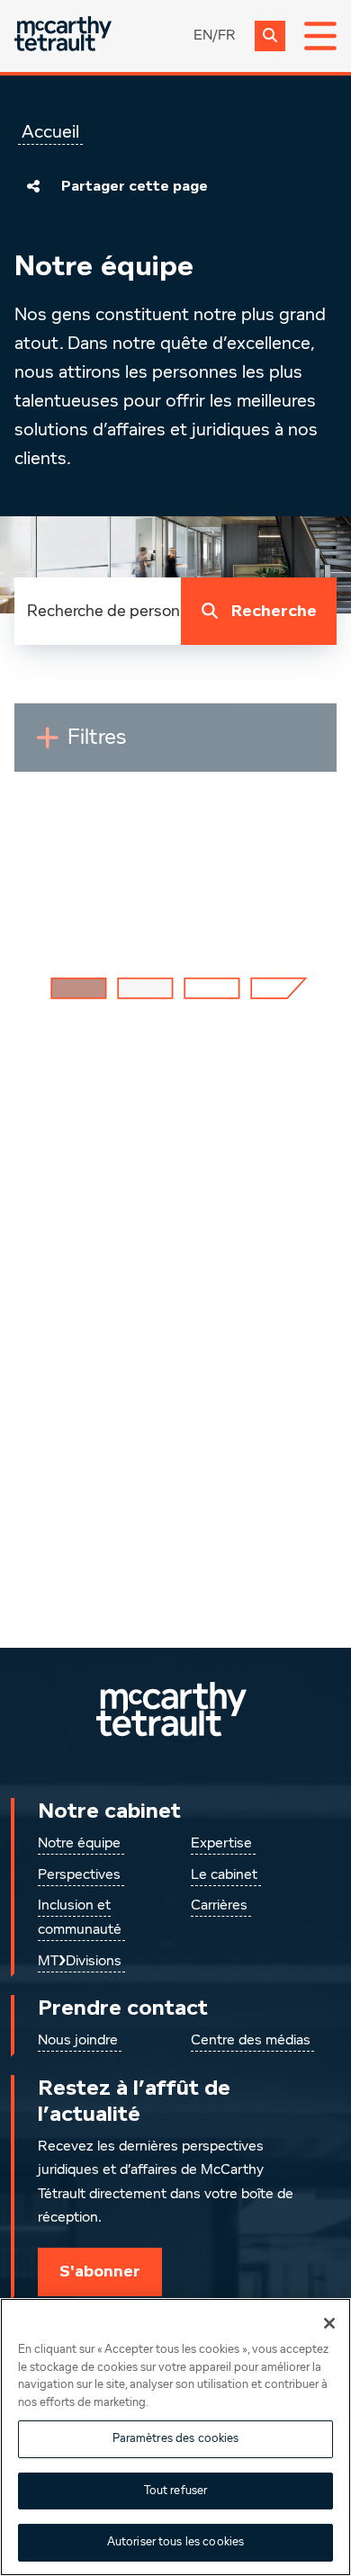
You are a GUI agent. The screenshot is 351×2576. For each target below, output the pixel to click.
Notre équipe (79, 1844)
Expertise (221, 1844)
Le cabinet (224, 1875)
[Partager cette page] (33, 186)
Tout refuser (176, 2491)
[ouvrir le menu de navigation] (320, 36)
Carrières (219, 1906)
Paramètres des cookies (176, 2439)
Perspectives (79, 1875)
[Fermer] (329, 2323)
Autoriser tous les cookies (175, 2542)
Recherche (274, 611)
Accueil (50, 132)
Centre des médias (251, 2041)
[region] (175, 2437)
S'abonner (100, 2271)
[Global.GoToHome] (63, 36)
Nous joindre (78, 2041)
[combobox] (98, 611)
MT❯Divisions (80, 1962)
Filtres (138, 745)
